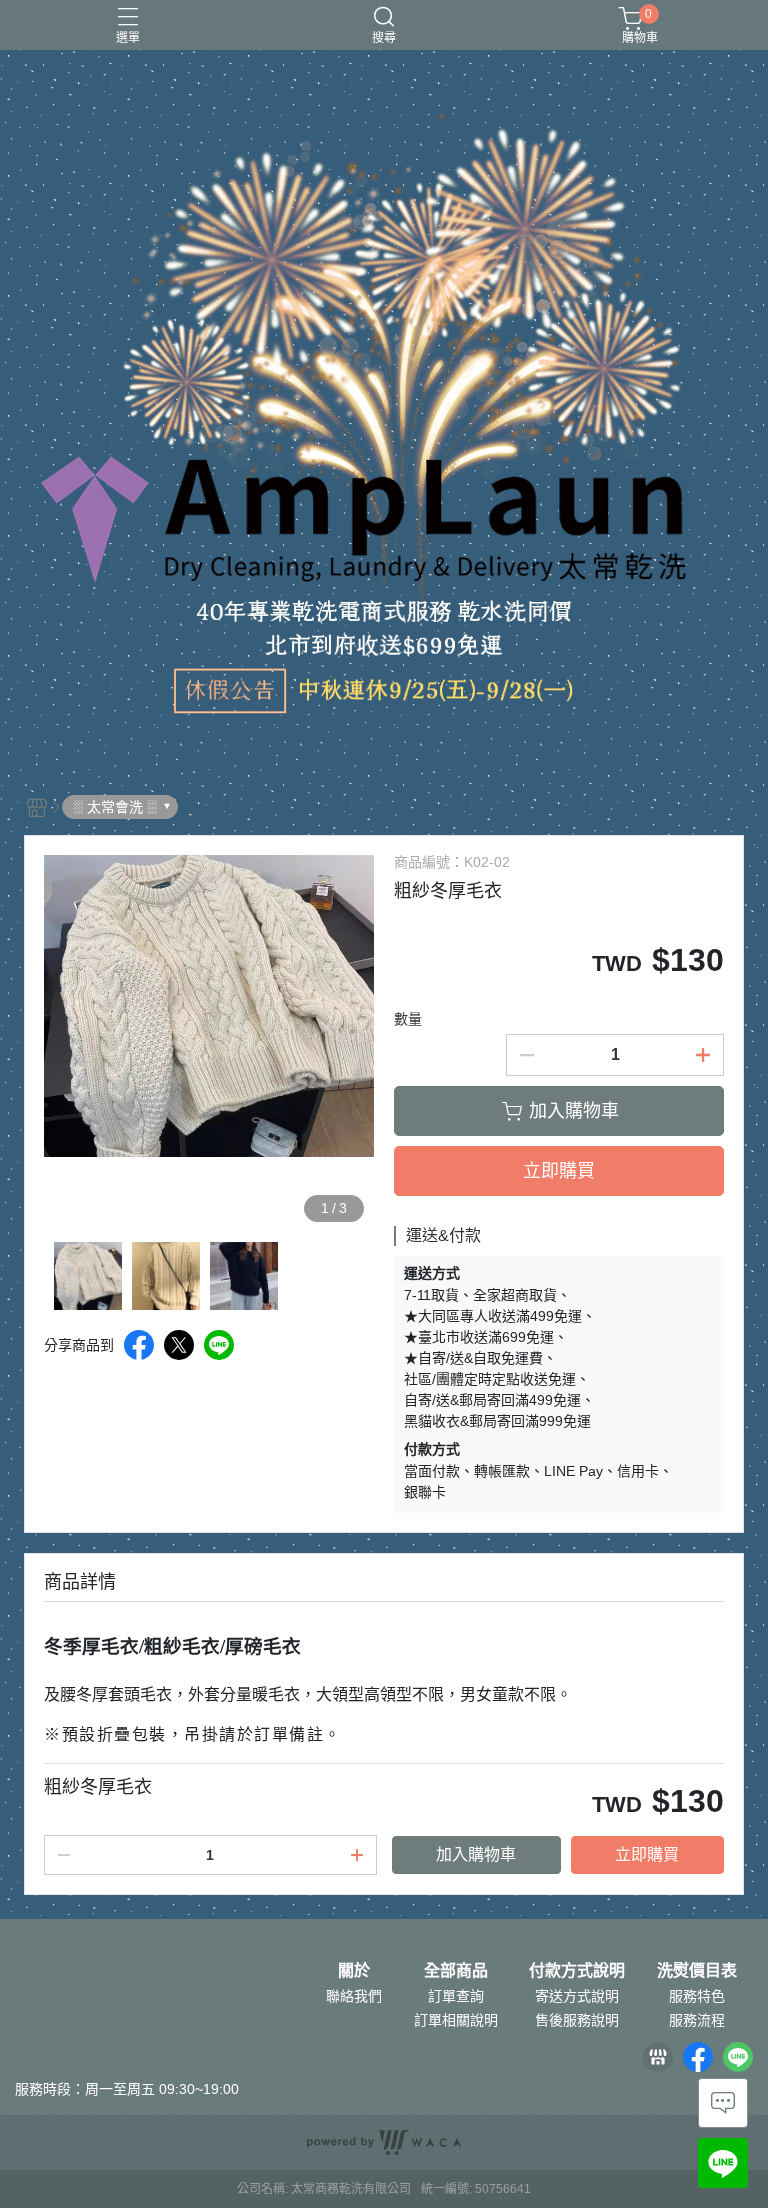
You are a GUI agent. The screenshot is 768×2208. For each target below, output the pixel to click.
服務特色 (697, 1996)
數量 (408, 1019)
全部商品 (456, 1971)
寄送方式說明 (577, 1996)
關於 (354, 1971)
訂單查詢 (456, 1996)
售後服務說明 (577, 2020)
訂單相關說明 (456, 2020)
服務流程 (697, 2020)
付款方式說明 (577, 1971)
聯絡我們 (354, 1996)
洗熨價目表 (697, 1971)
